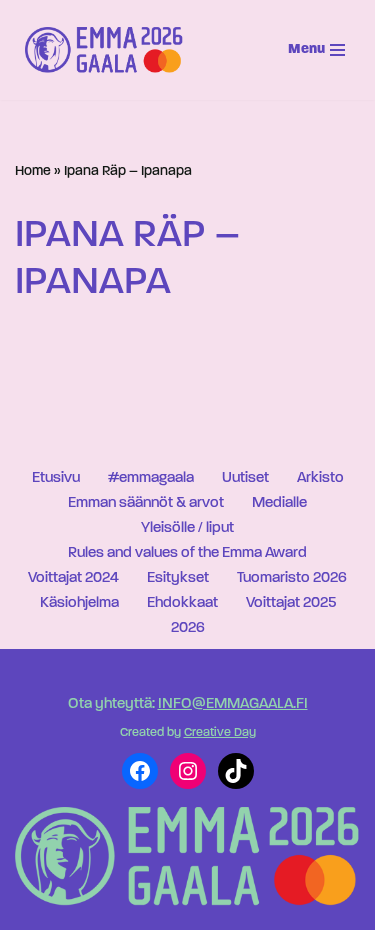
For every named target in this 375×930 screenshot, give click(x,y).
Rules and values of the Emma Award (187, 553)
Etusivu (56, 478)
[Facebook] (140, 771)
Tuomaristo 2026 (292, 578)
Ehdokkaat (182, 603)
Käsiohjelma (79, 603)
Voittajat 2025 (291, 603)
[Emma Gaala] (109, 50)
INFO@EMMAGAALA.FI (233, 704)
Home (33, 171)
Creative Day (220, 733)
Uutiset (245, 478)
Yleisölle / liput (187, 528)
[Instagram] (188, 771)
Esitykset (178, 578)
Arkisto (320, 478)
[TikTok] (236, 771)
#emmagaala (151, 478)
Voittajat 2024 (73, 578)
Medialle (279, 503)
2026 (188, 628)
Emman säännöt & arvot (146, 503)
